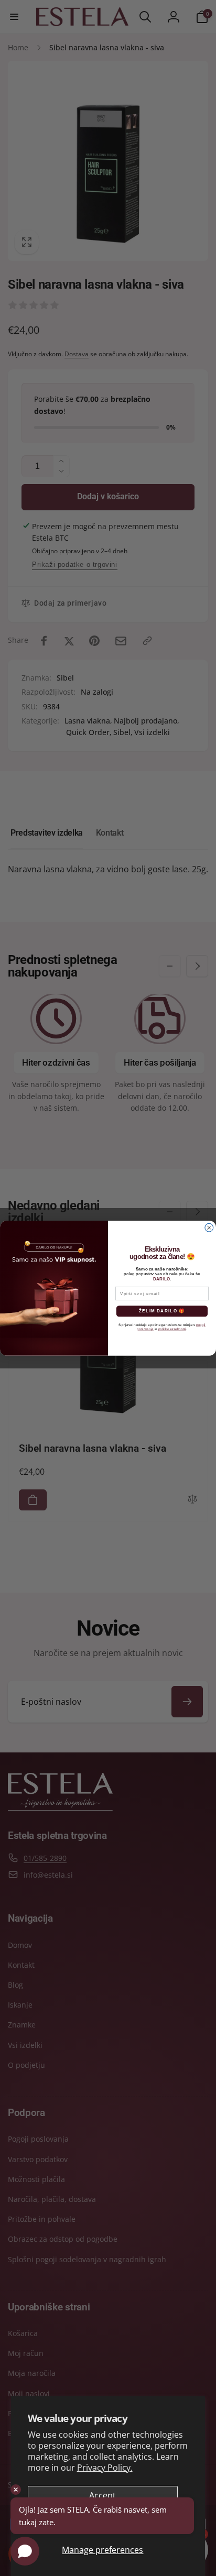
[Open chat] (25, 2551)
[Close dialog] (209, 1227)
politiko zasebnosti (172, 1329)
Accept (102, 2495)
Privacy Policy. (105, 2468)
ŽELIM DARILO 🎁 (162, 1311)
